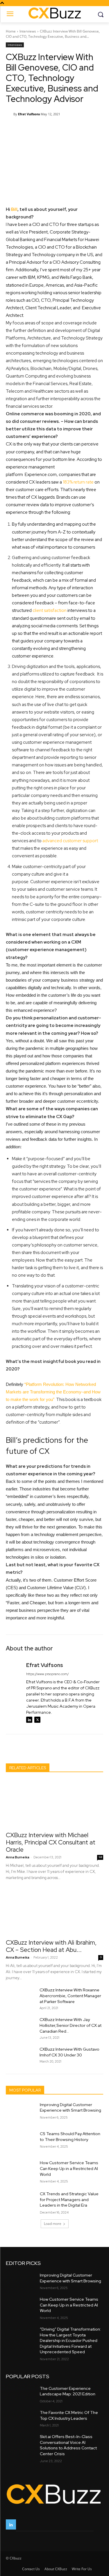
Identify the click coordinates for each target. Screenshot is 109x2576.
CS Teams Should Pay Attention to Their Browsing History (70, 2137)
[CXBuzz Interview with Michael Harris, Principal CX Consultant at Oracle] (54, 1804)
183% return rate (78, 482)
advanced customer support (70, 841)
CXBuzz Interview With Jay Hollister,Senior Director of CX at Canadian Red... (70, 2025)
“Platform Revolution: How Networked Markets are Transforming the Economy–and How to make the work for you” (53, 1392)
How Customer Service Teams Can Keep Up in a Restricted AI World (69, 2168)
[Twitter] (37, 1720)
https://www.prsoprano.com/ (48, 1674)
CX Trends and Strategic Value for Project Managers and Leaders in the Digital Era (69, 2199)
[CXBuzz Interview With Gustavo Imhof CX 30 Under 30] (20, 2056)
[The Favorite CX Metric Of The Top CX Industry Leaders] (20, 2418)
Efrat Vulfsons (29, 114)
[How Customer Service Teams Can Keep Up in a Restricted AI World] (20, 2170)
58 (100, 1857)
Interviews (28, 31)
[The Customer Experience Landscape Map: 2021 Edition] (20, 2394)
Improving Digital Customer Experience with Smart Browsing (70, 2108)
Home (11, 31)
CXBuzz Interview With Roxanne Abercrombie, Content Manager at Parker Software (70, 1996)
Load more (53, 2224)
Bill (14, 209)
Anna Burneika (18, 1857)
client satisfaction (50, 610)
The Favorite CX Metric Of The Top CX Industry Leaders (69, 2415)
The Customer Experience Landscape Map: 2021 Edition (68, 2391)
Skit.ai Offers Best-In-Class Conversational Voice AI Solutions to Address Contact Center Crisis (68, 2445)
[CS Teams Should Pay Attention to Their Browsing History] (20, 2141)
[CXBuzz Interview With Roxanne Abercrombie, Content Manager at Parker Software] (20, 1997)
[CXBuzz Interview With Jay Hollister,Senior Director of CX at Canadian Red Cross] (20, 2027)
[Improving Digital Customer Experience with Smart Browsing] (20, 2112)
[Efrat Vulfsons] (10, 114)
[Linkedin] (29, 1720)
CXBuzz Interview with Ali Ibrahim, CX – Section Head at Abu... (51, 1946)
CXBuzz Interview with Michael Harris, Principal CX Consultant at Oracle (51, 1842)
